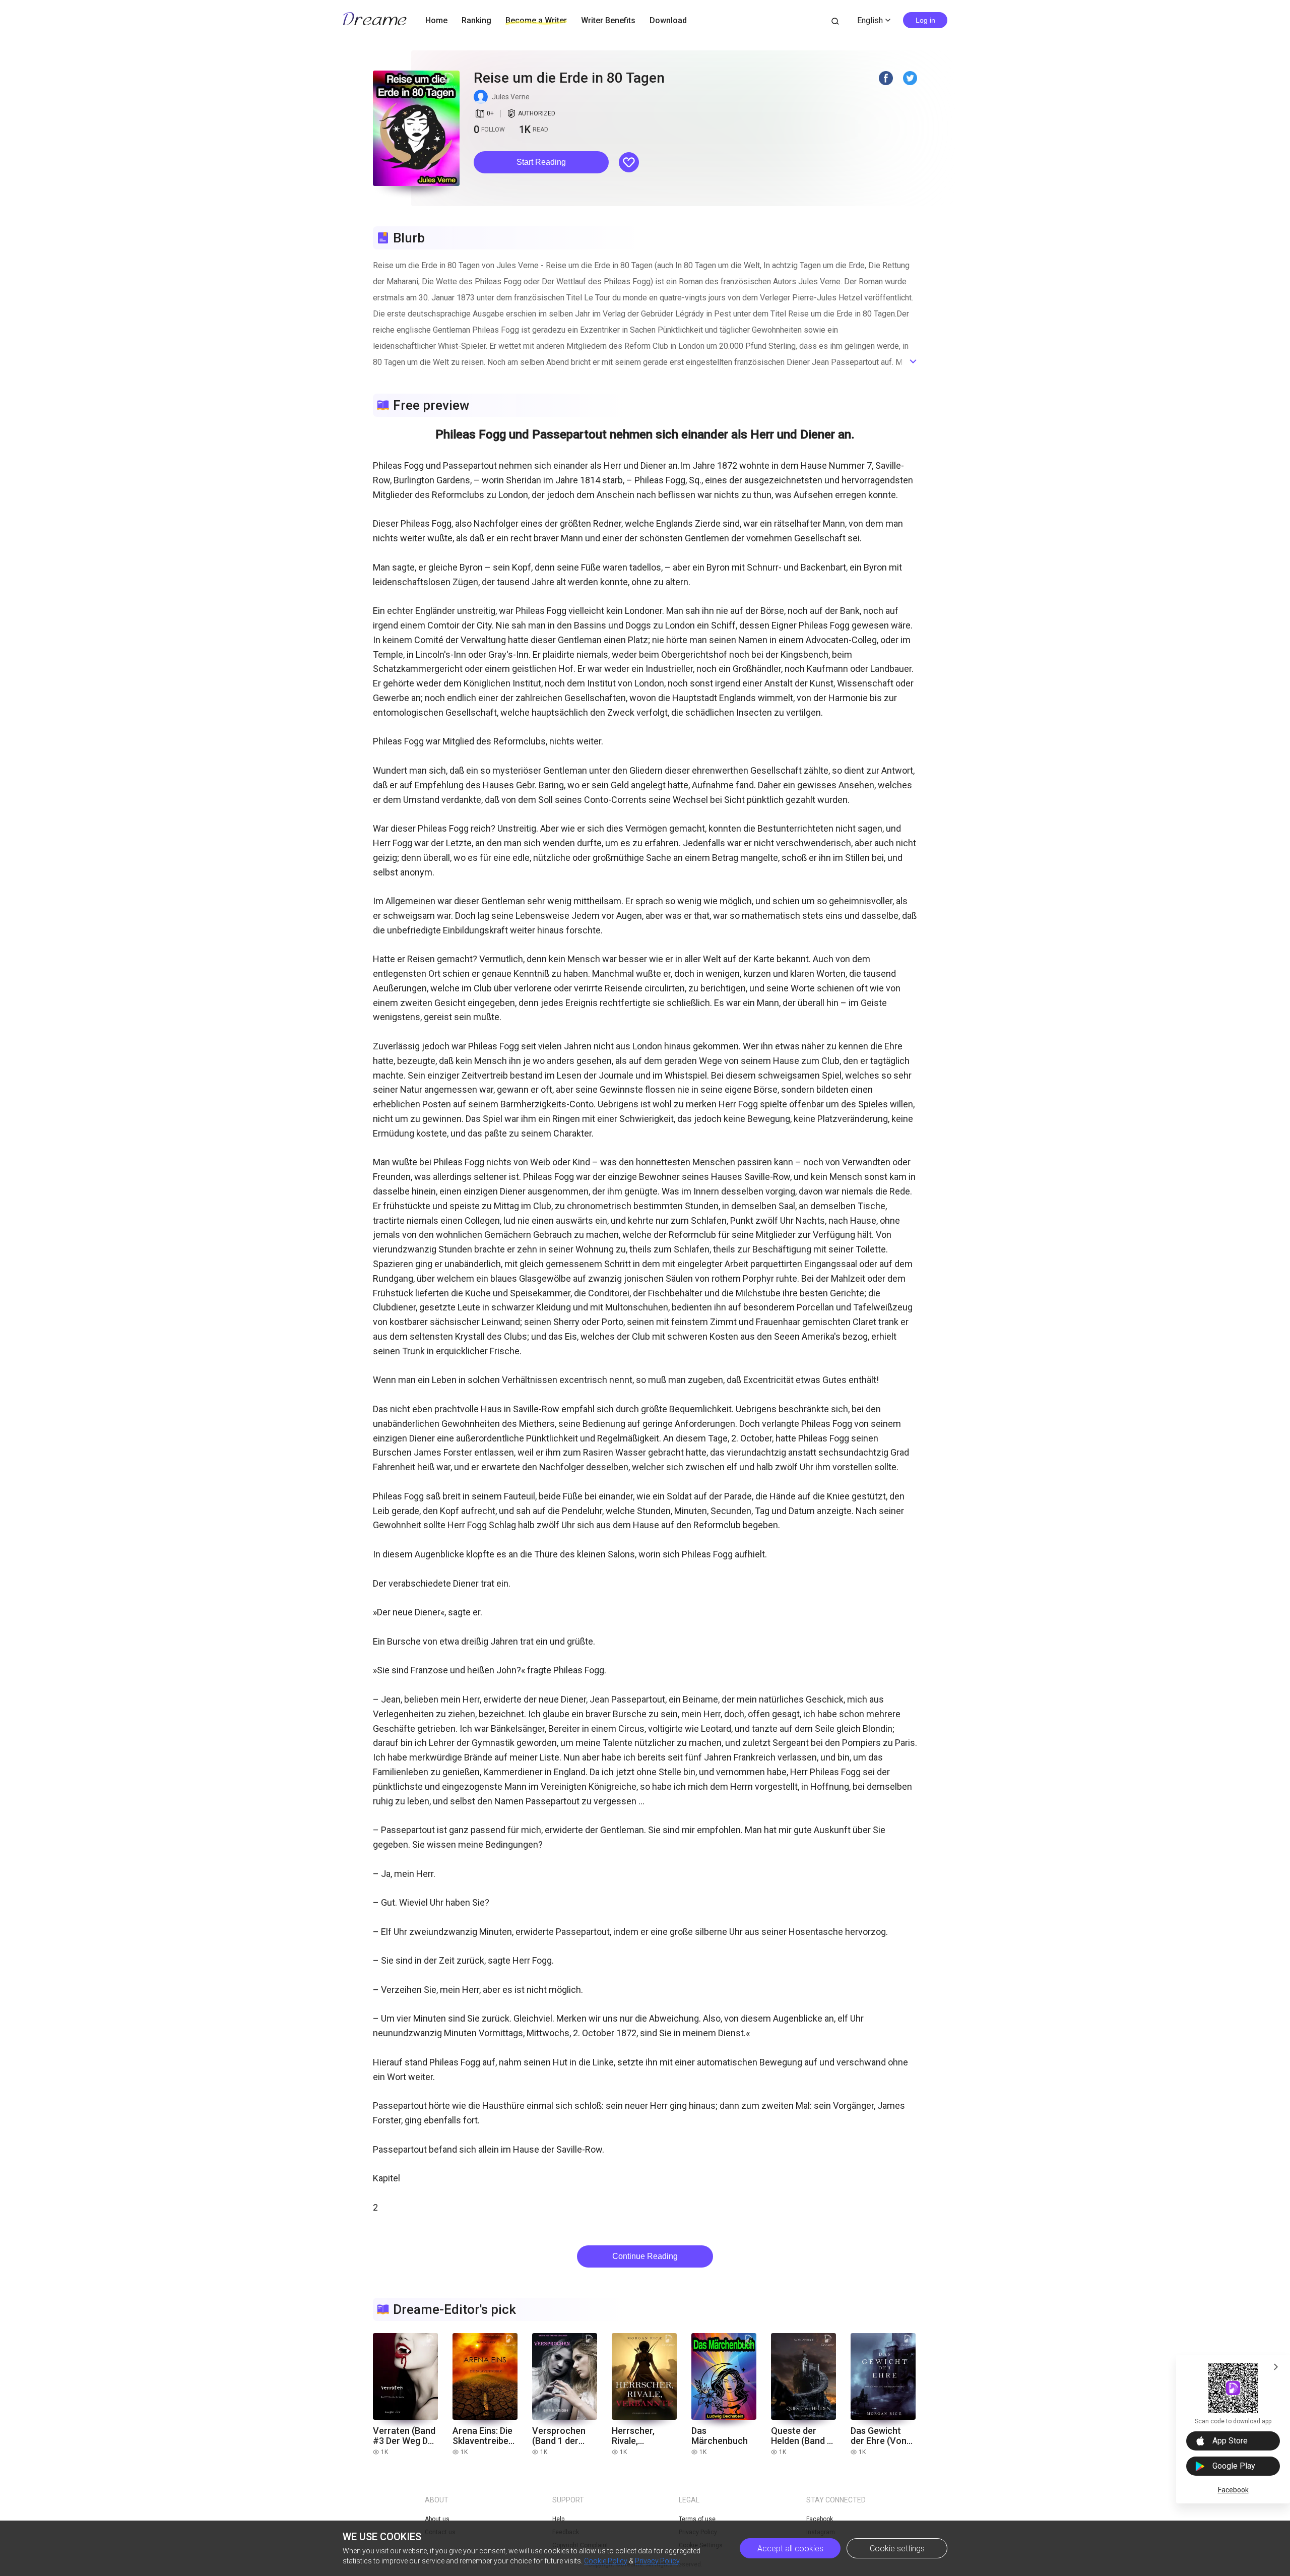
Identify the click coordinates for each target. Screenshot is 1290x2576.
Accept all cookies (790, 2549)
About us (437, 2519)
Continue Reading (645, 2256)
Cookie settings (897, 2549)
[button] (541, 162)
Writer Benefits (608, 20)
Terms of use (697, 2519)
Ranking (476, 20)
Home (436, 20)
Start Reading (541, 162)
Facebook (1233, 2490)
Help (558, 2519)
